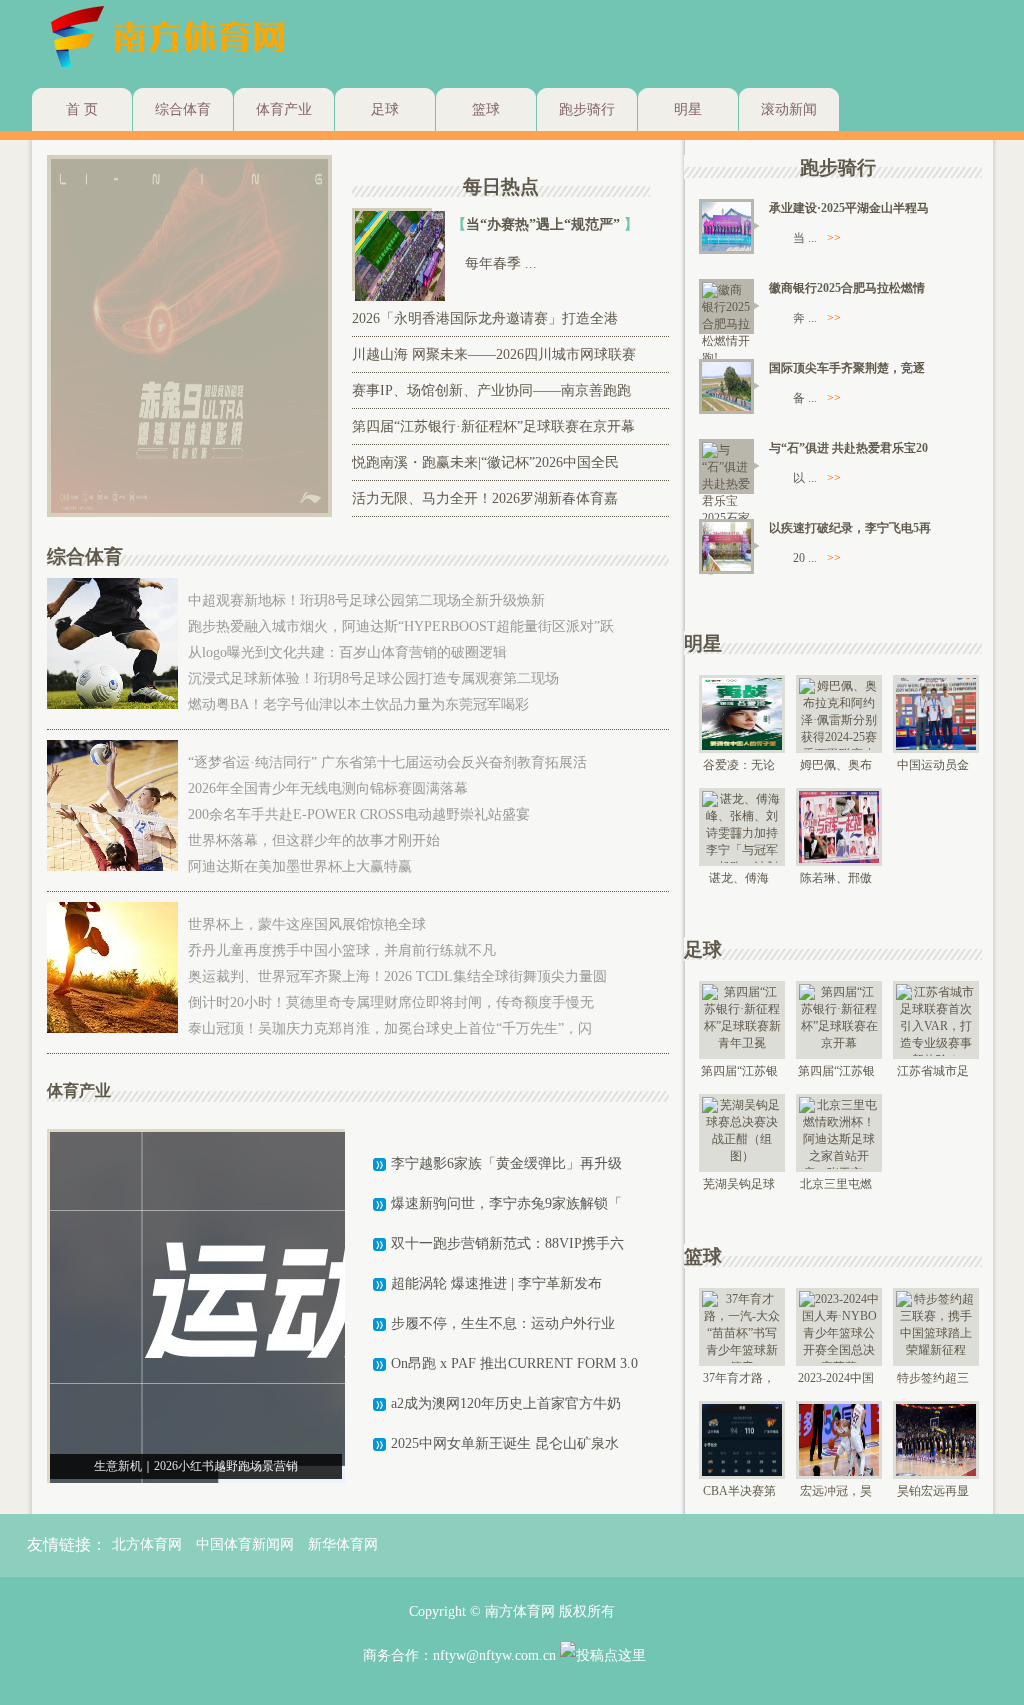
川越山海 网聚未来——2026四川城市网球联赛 (494, 354)
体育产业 (284, 109)
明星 (688, 109)
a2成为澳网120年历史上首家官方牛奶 (506, 1403)
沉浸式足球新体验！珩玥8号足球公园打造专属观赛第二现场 (373, 678)
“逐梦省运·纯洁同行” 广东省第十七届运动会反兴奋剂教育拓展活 (387, 762)
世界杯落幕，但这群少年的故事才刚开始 (314, 840)
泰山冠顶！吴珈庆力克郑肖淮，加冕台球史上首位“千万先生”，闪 (390, 1028)
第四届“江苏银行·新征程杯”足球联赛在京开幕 (493, 426)
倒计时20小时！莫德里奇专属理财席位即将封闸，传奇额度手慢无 (391, 1002)
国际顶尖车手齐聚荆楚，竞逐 (847, 368)
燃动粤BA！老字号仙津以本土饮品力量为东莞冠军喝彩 (358, 704)
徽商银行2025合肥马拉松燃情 (847, 288)
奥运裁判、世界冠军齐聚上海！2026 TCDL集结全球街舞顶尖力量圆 (397, 976)
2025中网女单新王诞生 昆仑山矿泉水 (505, 1443)
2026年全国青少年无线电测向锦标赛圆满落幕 (328, 788)
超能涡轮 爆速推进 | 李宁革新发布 (496, 1283)
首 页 (82, 109)
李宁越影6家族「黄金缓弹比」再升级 (506, 1163)
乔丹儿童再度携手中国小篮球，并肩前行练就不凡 (342, 950)
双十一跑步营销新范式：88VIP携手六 (507, 1243)
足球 (385, 109)
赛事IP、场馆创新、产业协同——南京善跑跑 (491, 390)
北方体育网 (147, 1544)
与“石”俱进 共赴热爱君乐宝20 (848, 448)
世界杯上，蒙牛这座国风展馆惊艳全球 (307, 924)
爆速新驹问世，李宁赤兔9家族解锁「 (506, 1203)
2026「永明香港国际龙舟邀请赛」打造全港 (485, 318)
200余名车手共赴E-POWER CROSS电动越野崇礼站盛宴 (359, 814)
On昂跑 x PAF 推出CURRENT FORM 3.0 (514, 1363)
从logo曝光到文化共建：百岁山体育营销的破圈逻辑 (347, 652)
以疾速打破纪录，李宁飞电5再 (850, 528)
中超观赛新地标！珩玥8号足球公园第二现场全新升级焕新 (366, 600)
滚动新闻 (789, 109)
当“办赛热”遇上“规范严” (545, 224)
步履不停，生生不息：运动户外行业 (503, 1323)
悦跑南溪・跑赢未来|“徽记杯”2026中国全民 (485, 462)
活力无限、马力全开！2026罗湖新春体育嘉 (485, 498)
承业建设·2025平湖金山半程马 (849, 208)
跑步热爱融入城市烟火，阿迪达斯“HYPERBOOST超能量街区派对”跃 (401, 626)
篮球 (486, 109)
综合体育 (183, 109)
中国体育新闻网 (245, 1544)
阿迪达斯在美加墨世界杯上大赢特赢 (300, 866)
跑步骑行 (587, 109)
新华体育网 (343, 1544)
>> (834, 238)
